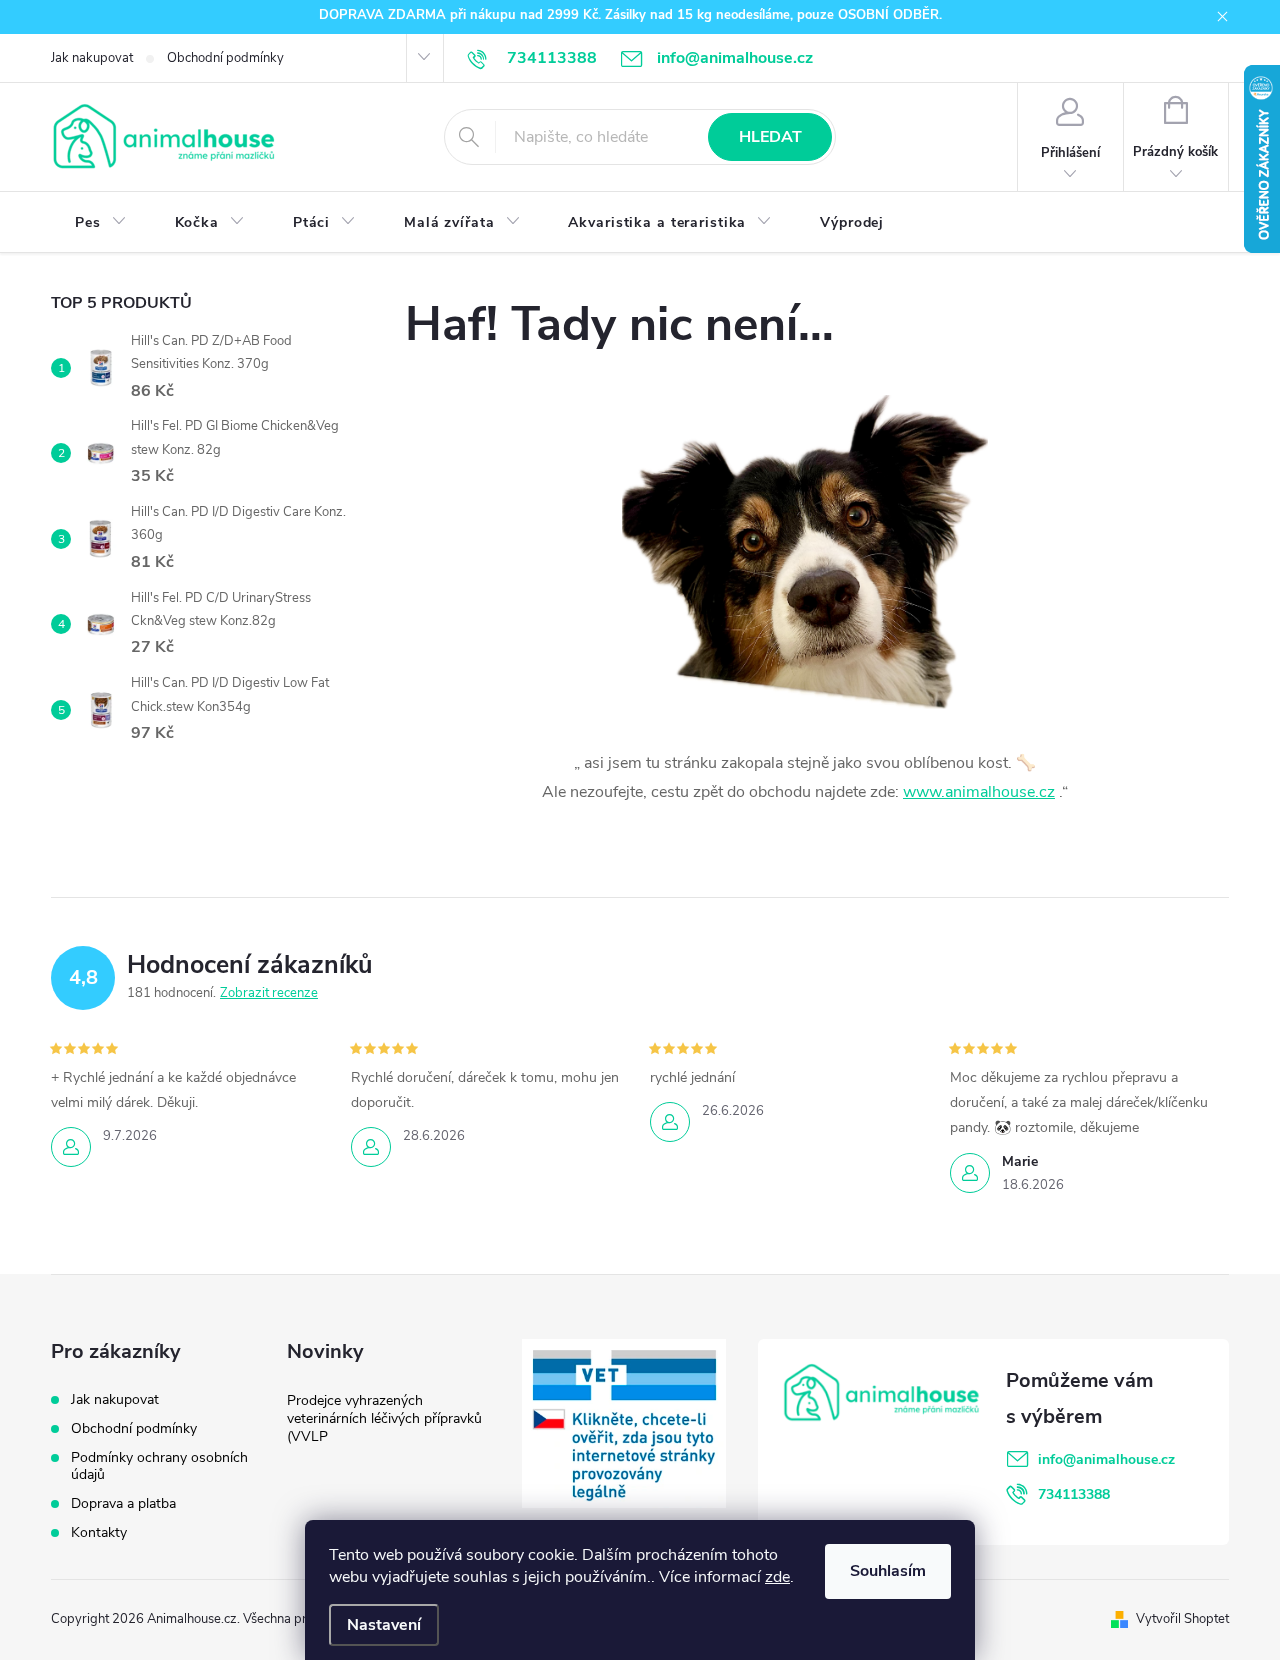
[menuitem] (101, 223)
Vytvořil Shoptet (1182, 1619)
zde (777, 1577)
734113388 (1074, 1494)
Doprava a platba (123, 1503)
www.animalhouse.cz (979, 792)
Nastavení (384, 1625)
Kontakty (99, 1532)
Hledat (770, 137)
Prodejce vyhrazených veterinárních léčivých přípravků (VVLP (384, 1418)
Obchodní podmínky (225, 58)
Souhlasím (888, 1571)
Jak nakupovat (92, 58)
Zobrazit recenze (269, 993)
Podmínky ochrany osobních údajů (159, 1466)
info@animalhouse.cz (1106, 1459)
